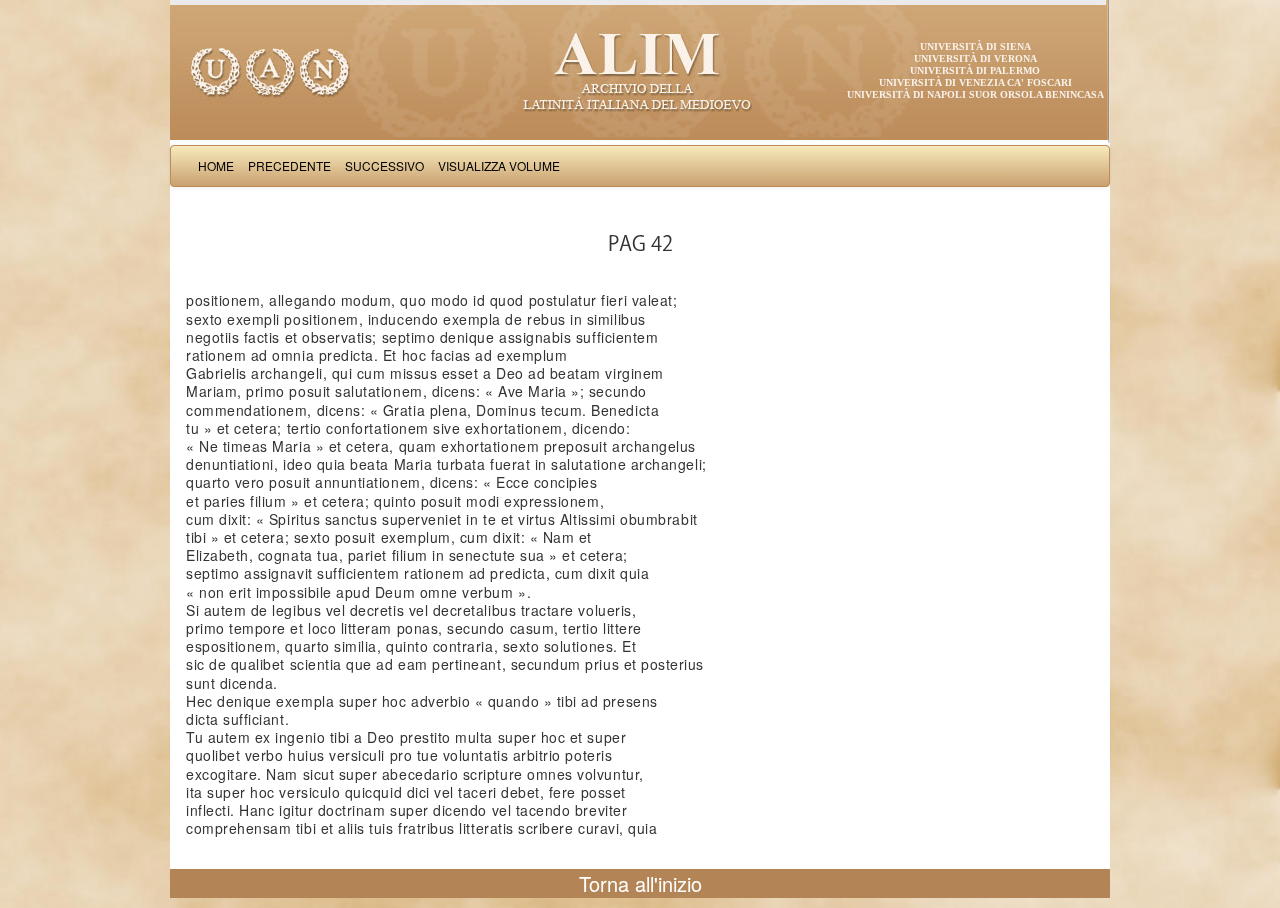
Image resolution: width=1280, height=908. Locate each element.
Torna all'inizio (640, 883)
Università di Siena (975, 46)
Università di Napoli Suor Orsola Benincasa (975, 94)
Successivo (384, 165)
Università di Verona (975, 58)
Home (216, 165)
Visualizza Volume (499, 165)
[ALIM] (640, 70)
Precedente (289, 165)
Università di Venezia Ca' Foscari (975, 82)
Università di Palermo (975, 70)
